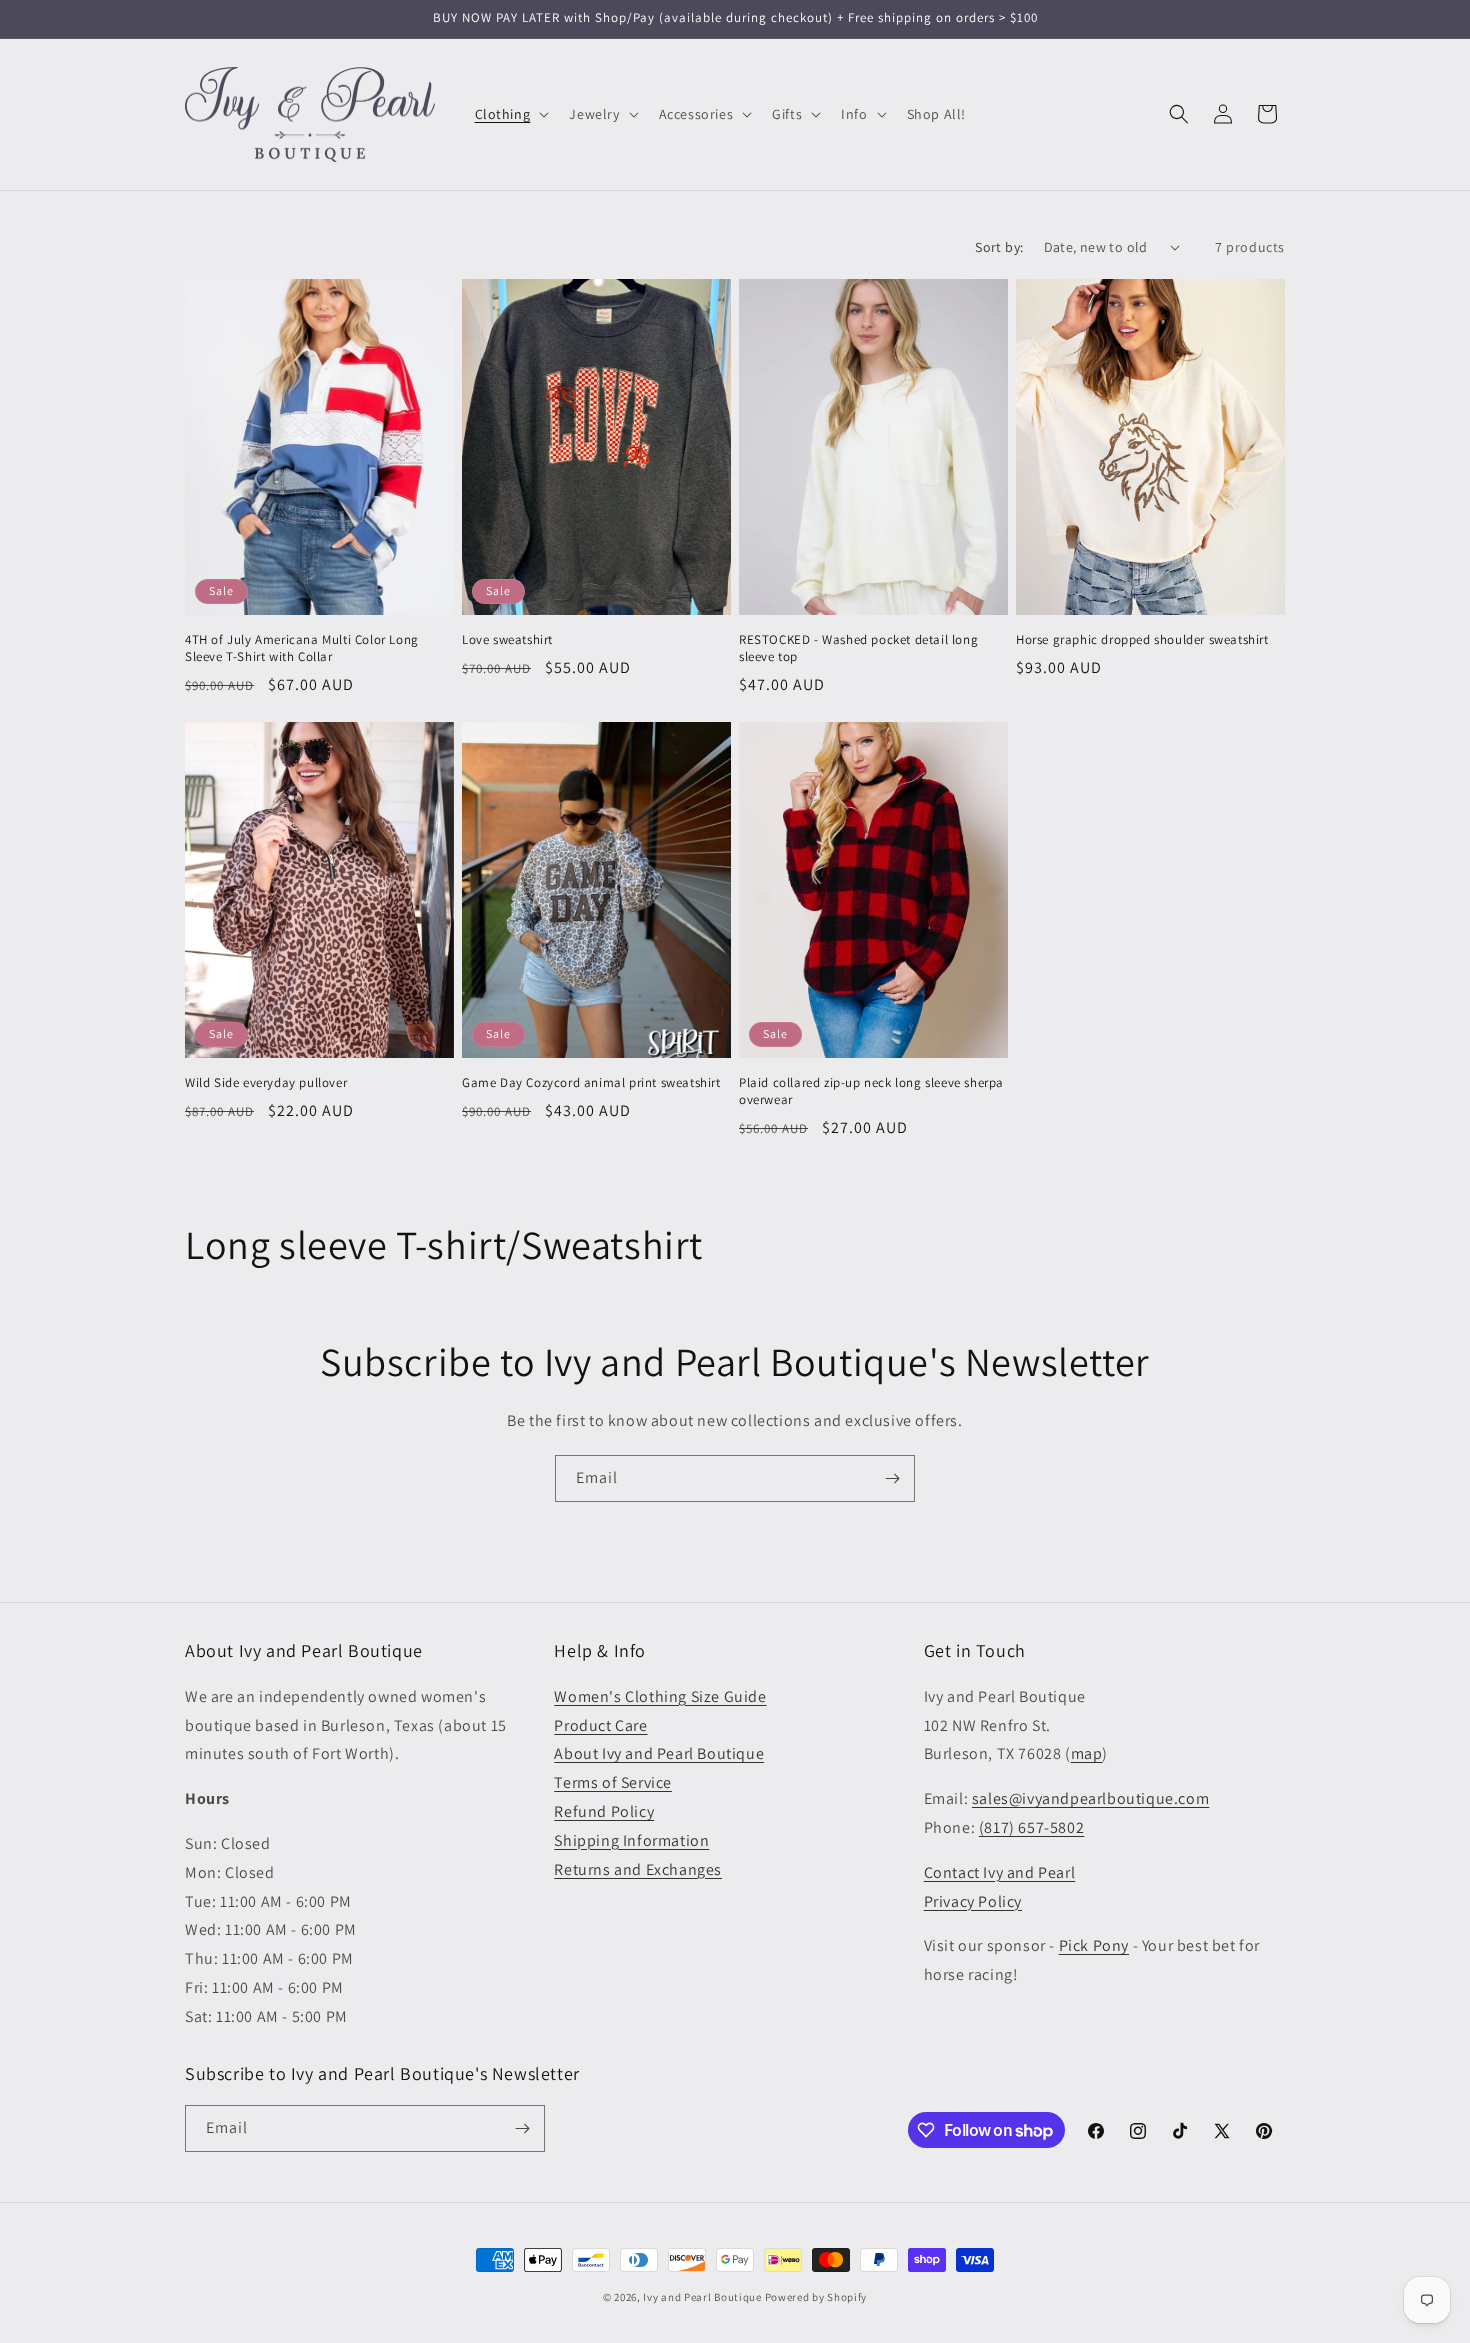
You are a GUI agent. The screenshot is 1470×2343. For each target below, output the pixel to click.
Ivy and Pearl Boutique (702, 2297)
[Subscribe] (892, 1478)
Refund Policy (604, 1811)
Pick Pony (1094, 1945)
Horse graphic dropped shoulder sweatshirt (1142, 640)
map (1087, 1753)
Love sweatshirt (507, 640)
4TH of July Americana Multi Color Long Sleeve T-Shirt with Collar (302, 648)
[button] (510, 114)
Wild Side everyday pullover (266, 1083)
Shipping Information (631, 1840)
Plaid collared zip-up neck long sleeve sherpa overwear (871, 1091)
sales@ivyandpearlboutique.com (1090, 1798)
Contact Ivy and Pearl (1000, 1872)
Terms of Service (613, 1782)
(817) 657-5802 (1031, 1827)
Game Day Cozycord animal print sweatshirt (591, 1083)
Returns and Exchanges (638, 1869)
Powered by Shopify (816, 2297)
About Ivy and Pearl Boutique (659, 1753)
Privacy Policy (973, 1901)
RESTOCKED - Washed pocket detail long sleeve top (858, 648)
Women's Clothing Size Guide (660, 1696)
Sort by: (999, 247)
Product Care (600, 1725)
